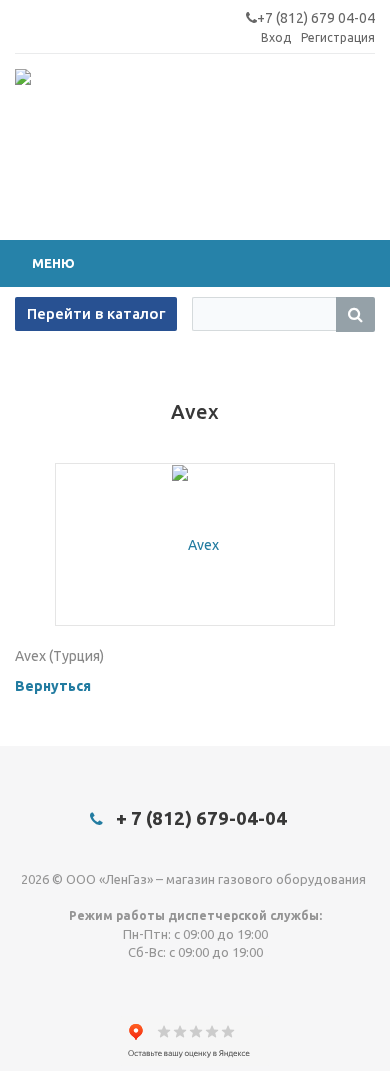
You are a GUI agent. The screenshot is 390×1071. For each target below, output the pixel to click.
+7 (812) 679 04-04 (316, 18)
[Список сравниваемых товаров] (346, 153)
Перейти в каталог (96, 313)
